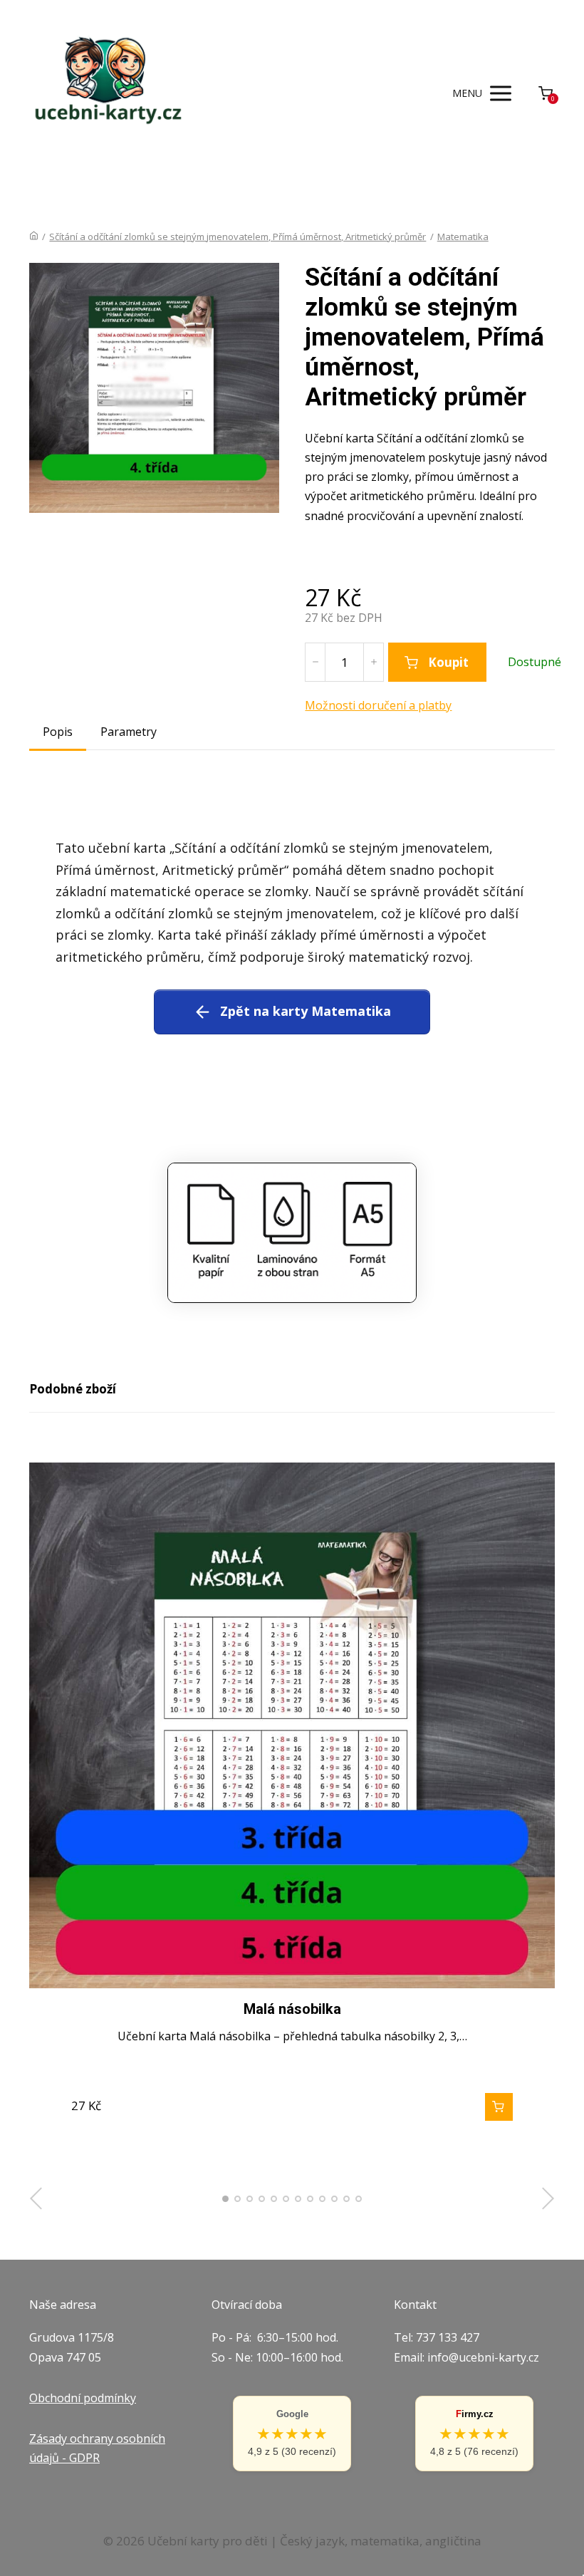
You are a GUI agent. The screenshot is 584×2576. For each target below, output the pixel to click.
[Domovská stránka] (34, 237)
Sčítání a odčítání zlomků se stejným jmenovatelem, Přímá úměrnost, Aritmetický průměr (238, 237)
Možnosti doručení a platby (378, 705)
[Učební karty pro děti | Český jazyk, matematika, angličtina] (106, 93)
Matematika (463, 237)
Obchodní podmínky (83, 2398)
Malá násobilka (292, 2009)
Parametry (129, 732)
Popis (58, 732)
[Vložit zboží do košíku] (499, 2107)
